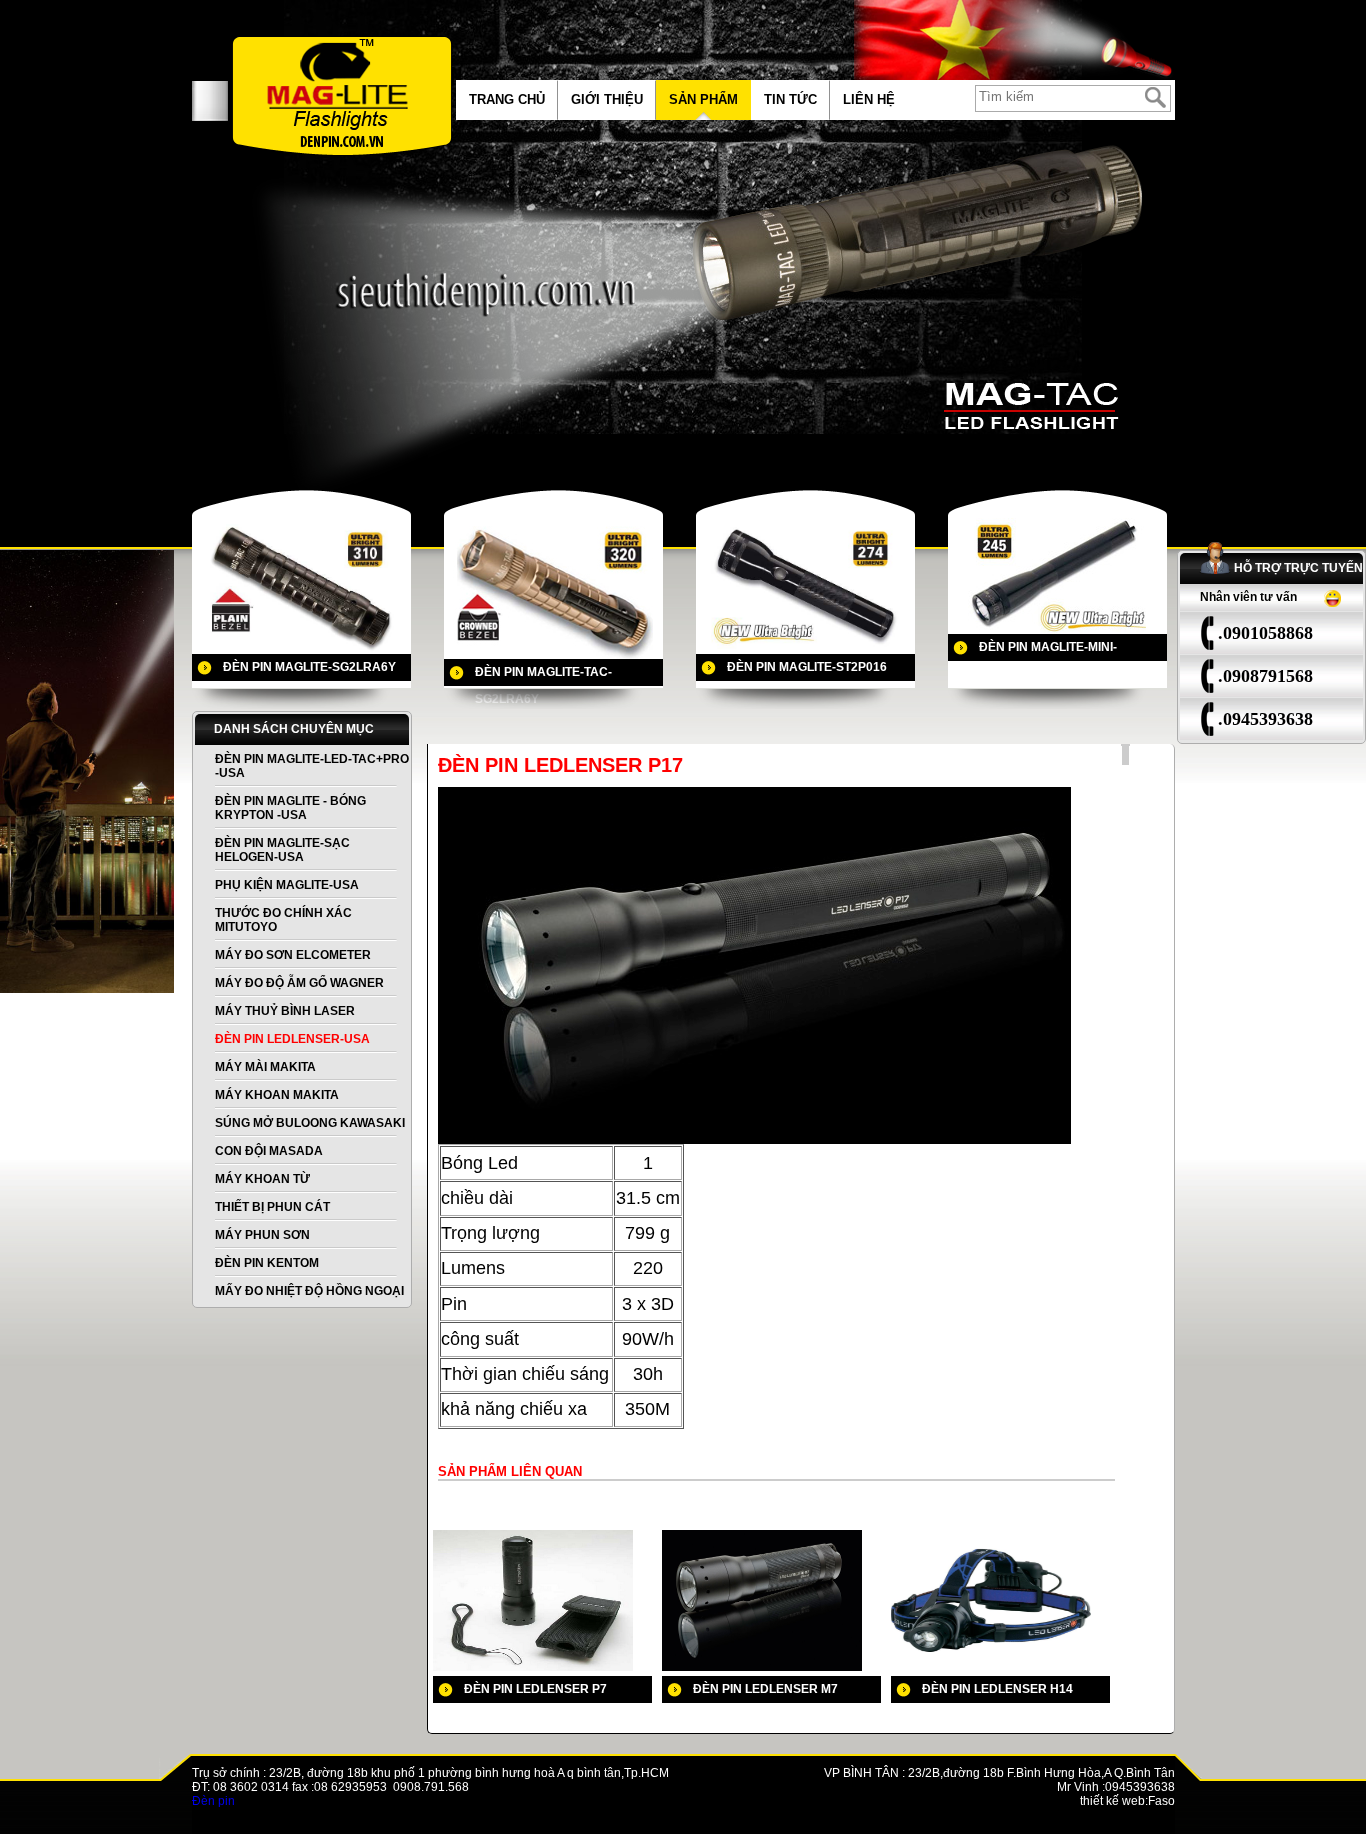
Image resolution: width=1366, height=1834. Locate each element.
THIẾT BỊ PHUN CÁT (272, 1207)
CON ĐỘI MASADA (269, 1151)
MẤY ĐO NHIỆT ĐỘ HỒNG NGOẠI (309, 1291)
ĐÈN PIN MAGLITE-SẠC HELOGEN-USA (282, 850)
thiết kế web (1112, 1801)
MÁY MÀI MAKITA (265, 1067)
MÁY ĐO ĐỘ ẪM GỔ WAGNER (299, 983)
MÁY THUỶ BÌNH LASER (285, 1011)
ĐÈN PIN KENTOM (267, 1263)
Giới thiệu (607, 99)
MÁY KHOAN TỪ (262, 1179)
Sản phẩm (703, 99)
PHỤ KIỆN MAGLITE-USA (287, 885)
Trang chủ (507, 99)
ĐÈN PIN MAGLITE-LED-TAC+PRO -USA (312, 766)
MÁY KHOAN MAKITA (277, 1095)
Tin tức (790, 99)
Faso (1161, 1801)
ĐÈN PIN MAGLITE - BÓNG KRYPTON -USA (290, 808)
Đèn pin (213, 1801)
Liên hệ (869, 99)
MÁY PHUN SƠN (262, 1235)
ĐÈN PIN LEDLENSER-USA (292, 1039)
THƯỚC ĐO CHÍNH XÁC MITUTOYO (283, 920)
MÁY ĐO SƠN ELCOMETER (293, 955)
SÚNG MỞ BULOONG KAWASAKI (310, 1123)
